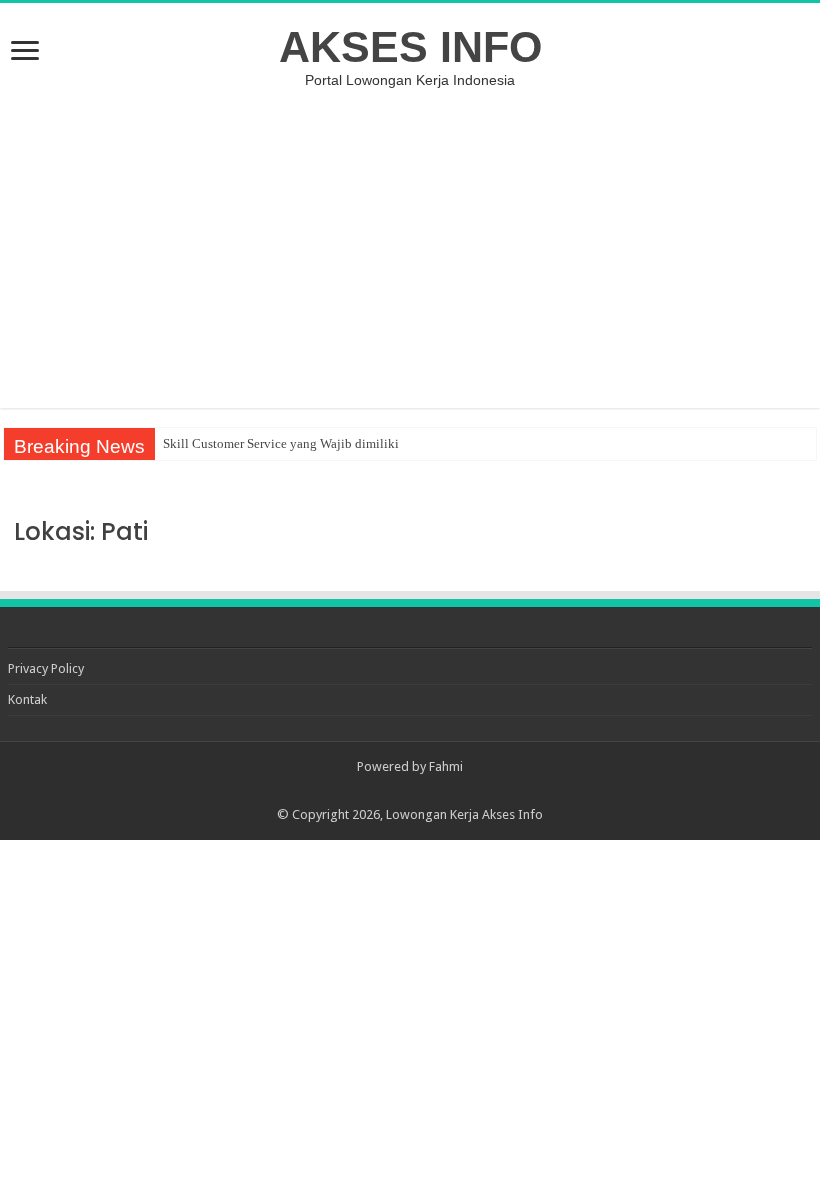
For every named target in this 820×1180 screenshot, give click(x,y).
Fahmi (446, 766)
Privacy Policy (46, 668)
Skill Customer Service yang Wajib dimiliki (281, 443)
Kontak (27, 699)
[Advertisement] (410, 248)
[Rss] (410, 791)
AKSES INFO (410, 47)
